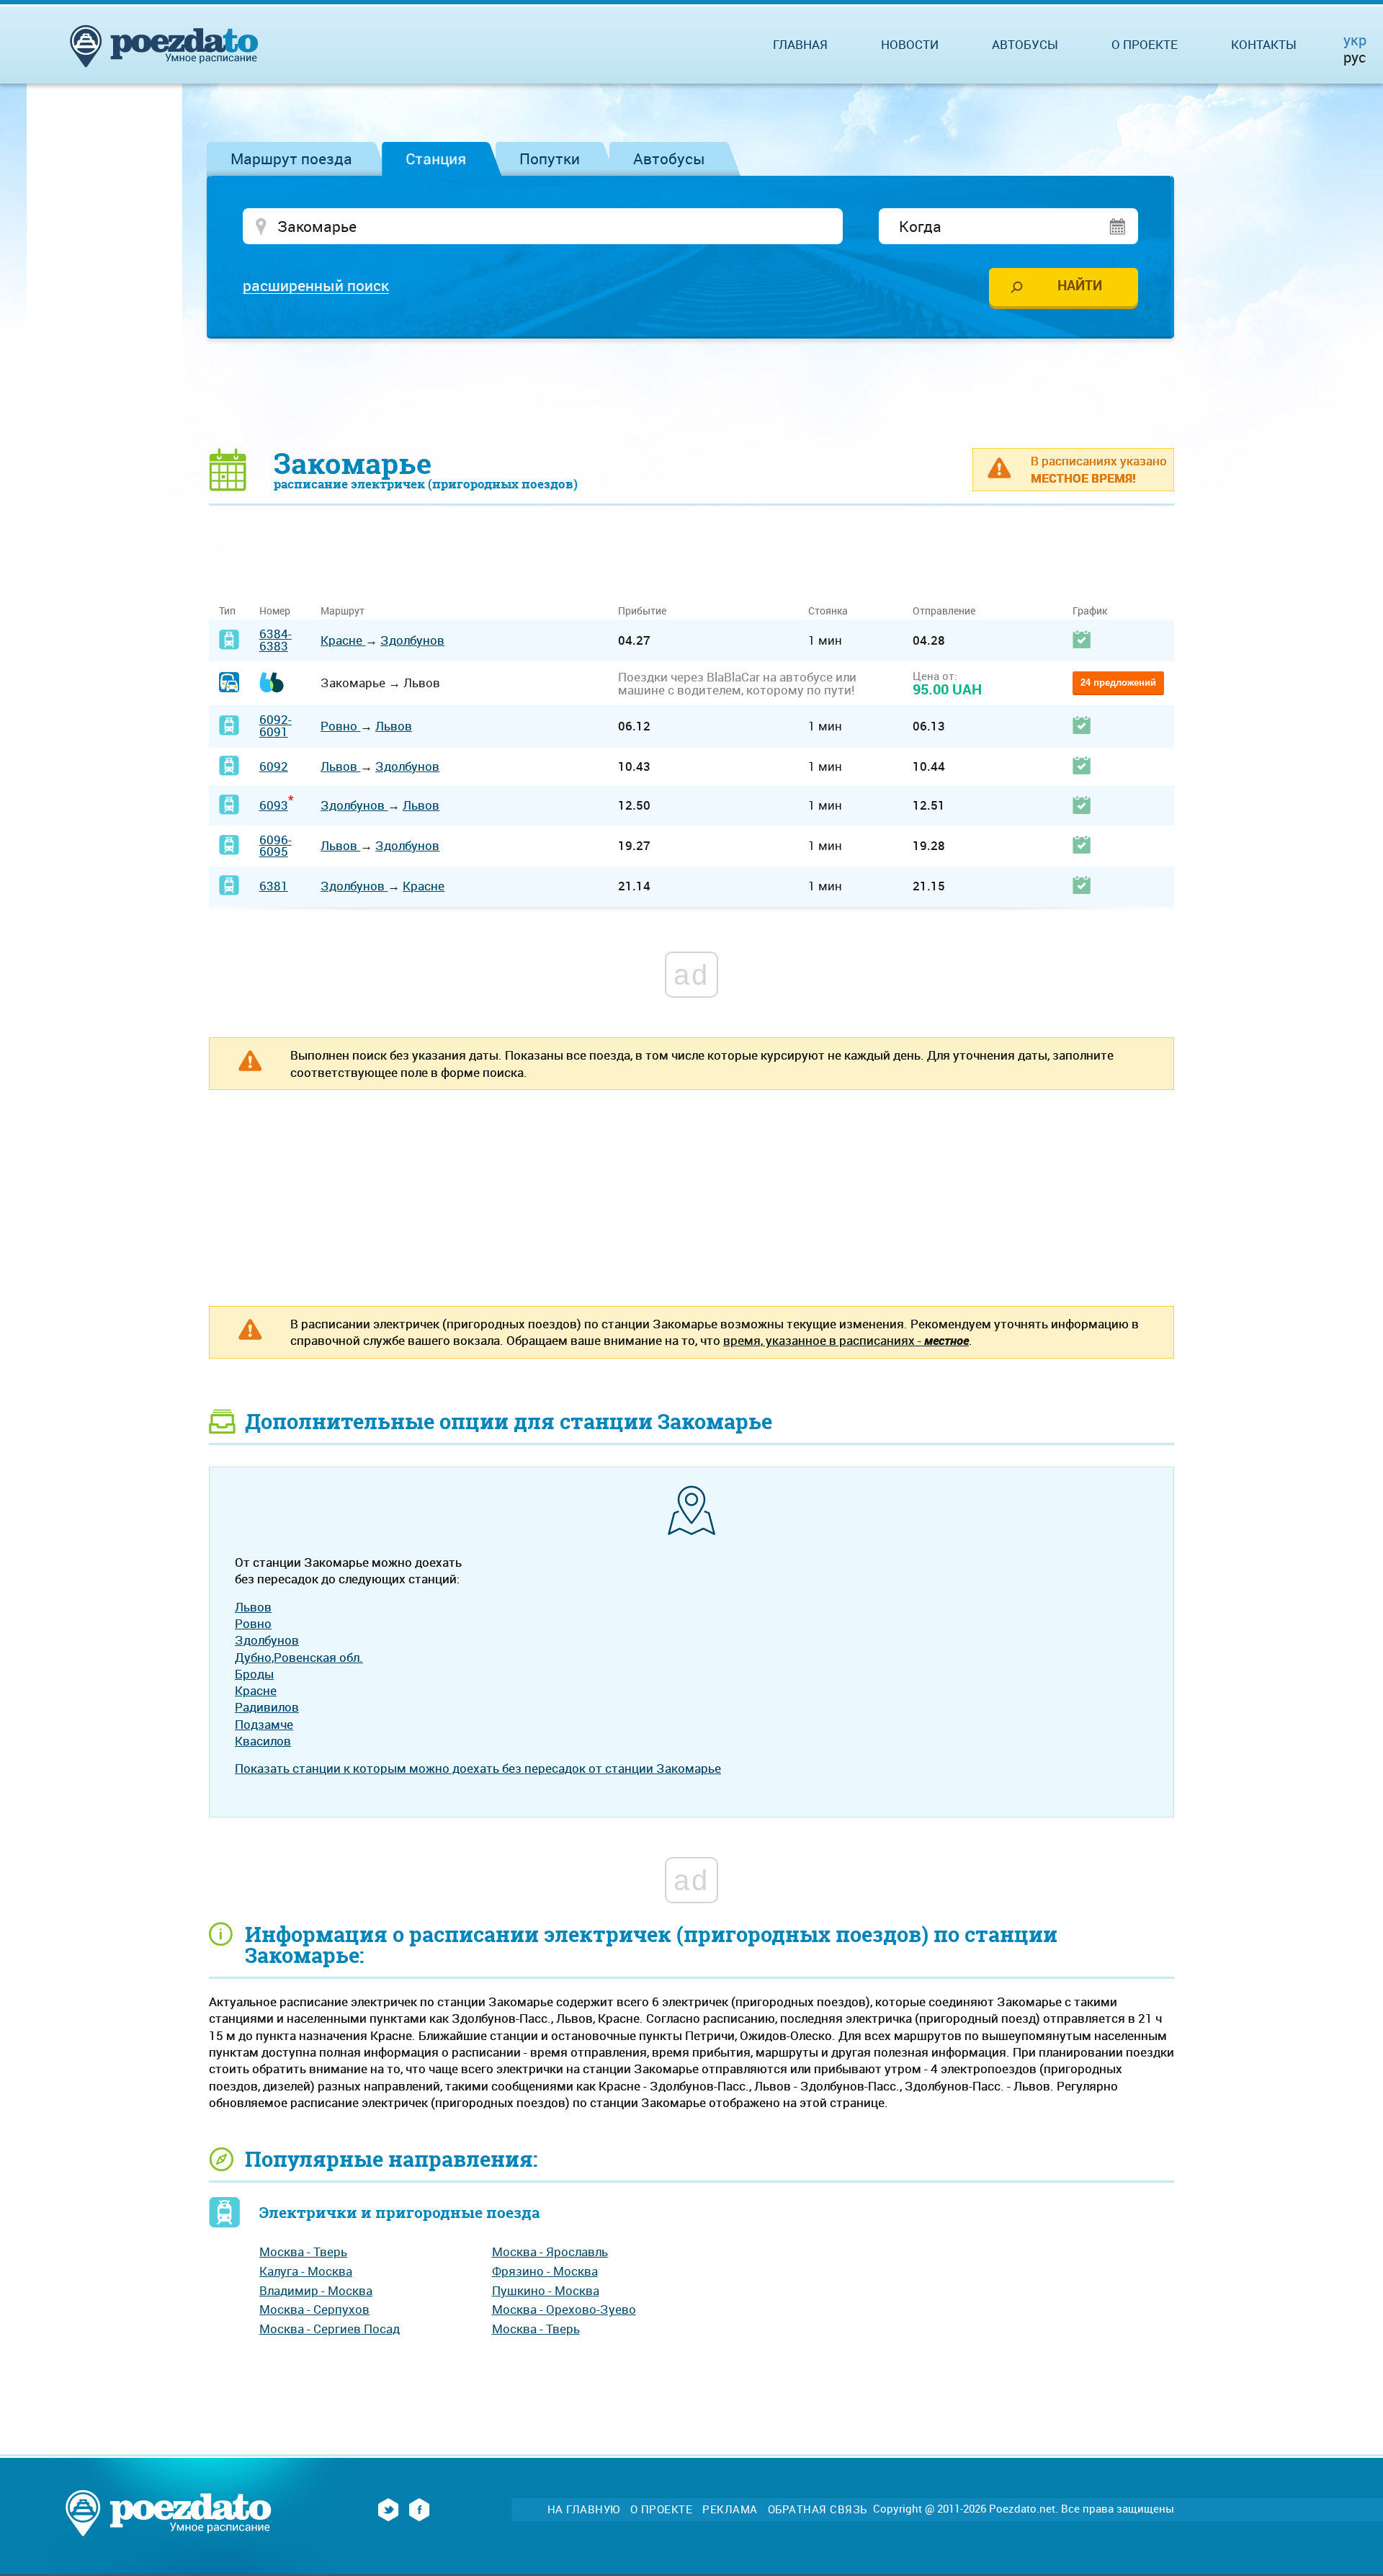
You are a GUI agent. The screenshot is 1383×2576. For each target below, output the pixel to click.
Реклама (730, 2509)
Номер (275, 611)
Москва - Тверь (303, 2251)
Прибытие (642, 611)
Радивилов (267, 1707)
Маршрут (343, 611)
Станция (436, 158)
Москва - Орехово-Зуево (564, 2309)
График (1090, 611)
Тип (227, 611)
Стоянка (828, 611)
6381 (274, 886)
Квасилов (263, 1741)
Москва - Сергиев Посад (330, 2329)
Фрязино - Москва (545, 2271)
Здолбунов (412, 640)
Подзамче (264, 1724)
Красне (343, 640)
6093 (274, 805)
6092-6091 (276, 725)
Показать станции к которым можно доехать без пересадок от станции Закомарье (478, 1768)
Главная (800, 44)
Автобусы (669, 158)
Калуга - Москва (306, 2271)
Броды (254, 1674)
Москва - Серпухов (314, 2309)
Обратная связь (818, 2509)
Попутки (550, 158)
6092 (274, 766)
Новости (910, 44)
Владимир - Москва (316, 2290)
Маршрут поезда (291, 158)
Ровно (340, 726)
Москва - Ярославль (550, 2251)
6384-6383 (276, 640)
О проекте (1145, 44)
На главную (584, 2509)
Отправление (944, 611)
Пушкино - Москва (546, 2290)
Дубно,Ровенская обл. (299, 1657)
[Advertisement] (691, 393)
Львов (394, 726)
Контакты (1264, 44)
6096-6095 (276, 846)
